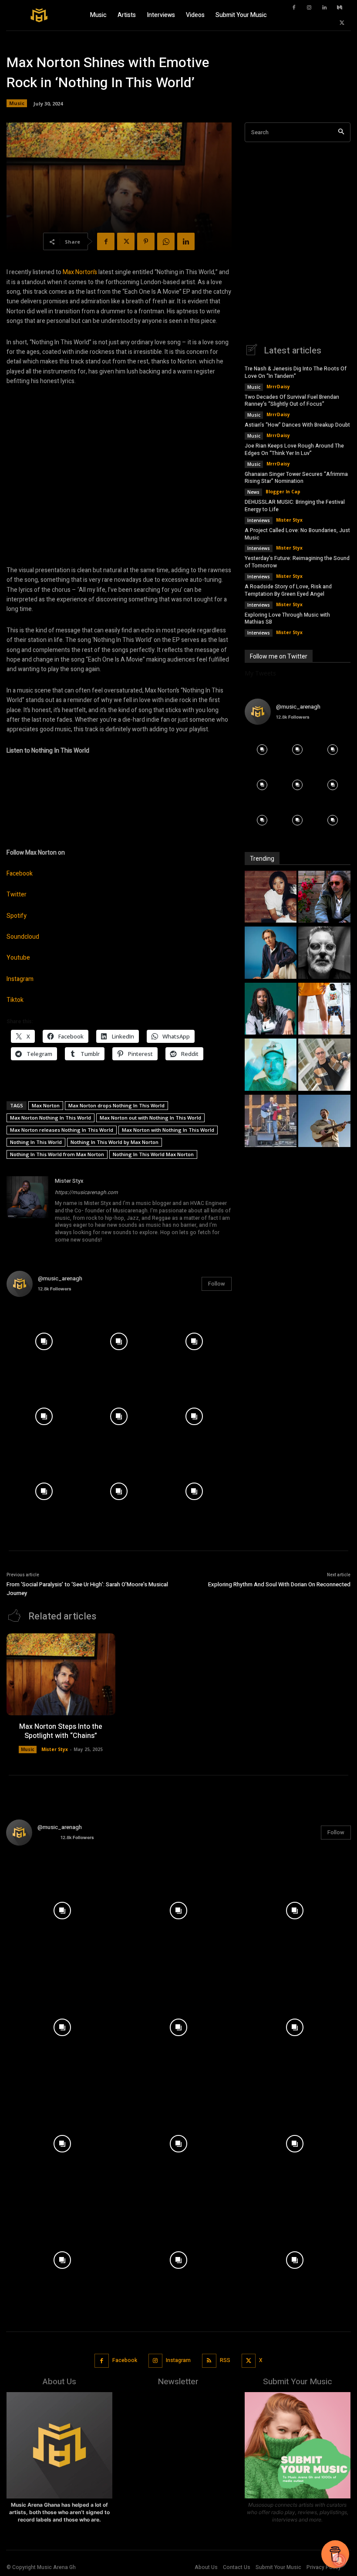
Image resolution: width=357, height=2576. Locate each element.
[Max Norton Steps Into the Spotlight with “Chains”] (61, 1674)
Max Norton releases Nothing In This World (62, 1130)
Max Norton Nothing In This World (51, 1118)
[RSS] (209, 2361)
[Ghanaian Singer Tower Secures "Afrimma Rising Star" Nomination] (271, 1010)
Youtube (18, 958)
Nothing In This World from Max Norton (57, 1154)
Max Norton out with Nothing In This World (150, 1118)
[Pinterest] (146, 241)
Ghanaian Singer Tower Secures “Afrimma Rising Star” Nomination (296, 478)
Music (17, 103)
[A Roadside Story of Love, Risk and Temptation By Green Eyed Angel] (271, 1122)
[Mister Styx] (27, 1211)
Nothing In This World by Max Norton (115, 1142)
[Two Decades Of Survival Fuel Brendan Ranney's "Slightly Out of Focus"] (324, 898)
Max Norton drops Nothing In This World (116, 1105)
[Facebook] (294, 8)
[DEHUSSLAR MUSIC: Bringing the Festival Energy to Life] (324, 1010)
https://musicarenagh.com (86, 1192)
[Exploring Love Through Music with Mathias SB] (324, 1122)
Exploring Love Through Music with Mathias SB (287, 619)
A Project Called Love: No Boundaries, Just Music (297, 534)
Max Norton (46, 1105)
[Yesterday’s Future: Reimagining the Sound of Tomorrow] (324, 1066)
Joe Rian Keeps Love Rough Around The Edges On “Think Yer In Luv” (294, 450)
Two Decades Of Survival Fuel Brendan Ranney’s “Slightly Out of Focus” (292, 401)
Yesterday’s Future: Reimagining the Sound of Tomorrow (297, 562)
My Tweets (260, 673)
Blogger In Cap (283, 492)
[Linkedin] (324, 8)
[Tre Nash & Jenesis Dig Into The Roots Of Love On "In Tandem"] (271, 898)
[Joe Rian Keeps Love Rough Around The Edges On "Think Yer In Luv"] (324, 954)
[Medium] (340, 8)
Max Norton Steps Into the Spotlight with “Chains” (61, 1731)
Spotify (17, 916)
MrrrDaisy (278, 387)
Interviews (259, 520)
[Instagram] (309, 8)
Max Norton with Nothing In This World (168, 1130)
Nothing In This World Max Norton (153, 1154)
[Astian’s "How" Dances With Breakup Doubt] (271, 954)
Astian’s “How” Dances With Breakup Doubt (297, 425)
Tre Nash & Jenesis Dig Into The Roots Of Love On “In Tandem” (296, 372)
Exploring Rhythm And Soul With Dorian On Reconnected (279, 1584)
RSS (225, 2360)
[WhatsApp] (166, 241)
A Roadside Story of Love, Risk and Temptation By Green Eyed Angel (288, 590)
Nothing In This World (36, 1142)
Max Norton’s (80, 272)
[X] (342, 23)
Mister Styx (69, 1181)
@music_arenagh (60, 1278)
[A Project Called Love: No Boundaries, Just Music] (271, 1066)
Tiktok (15, 1000)
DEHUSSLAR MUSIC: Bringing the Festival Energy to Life (295, 506)
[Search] (341, 132)
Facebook (20, 874)
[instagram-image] (44, 1341)
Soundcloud (23, 937)
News (253, 492)
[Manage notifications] (339, 2560)
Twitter (17, 894)
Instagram (20, 979)
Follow (217, 1284)
